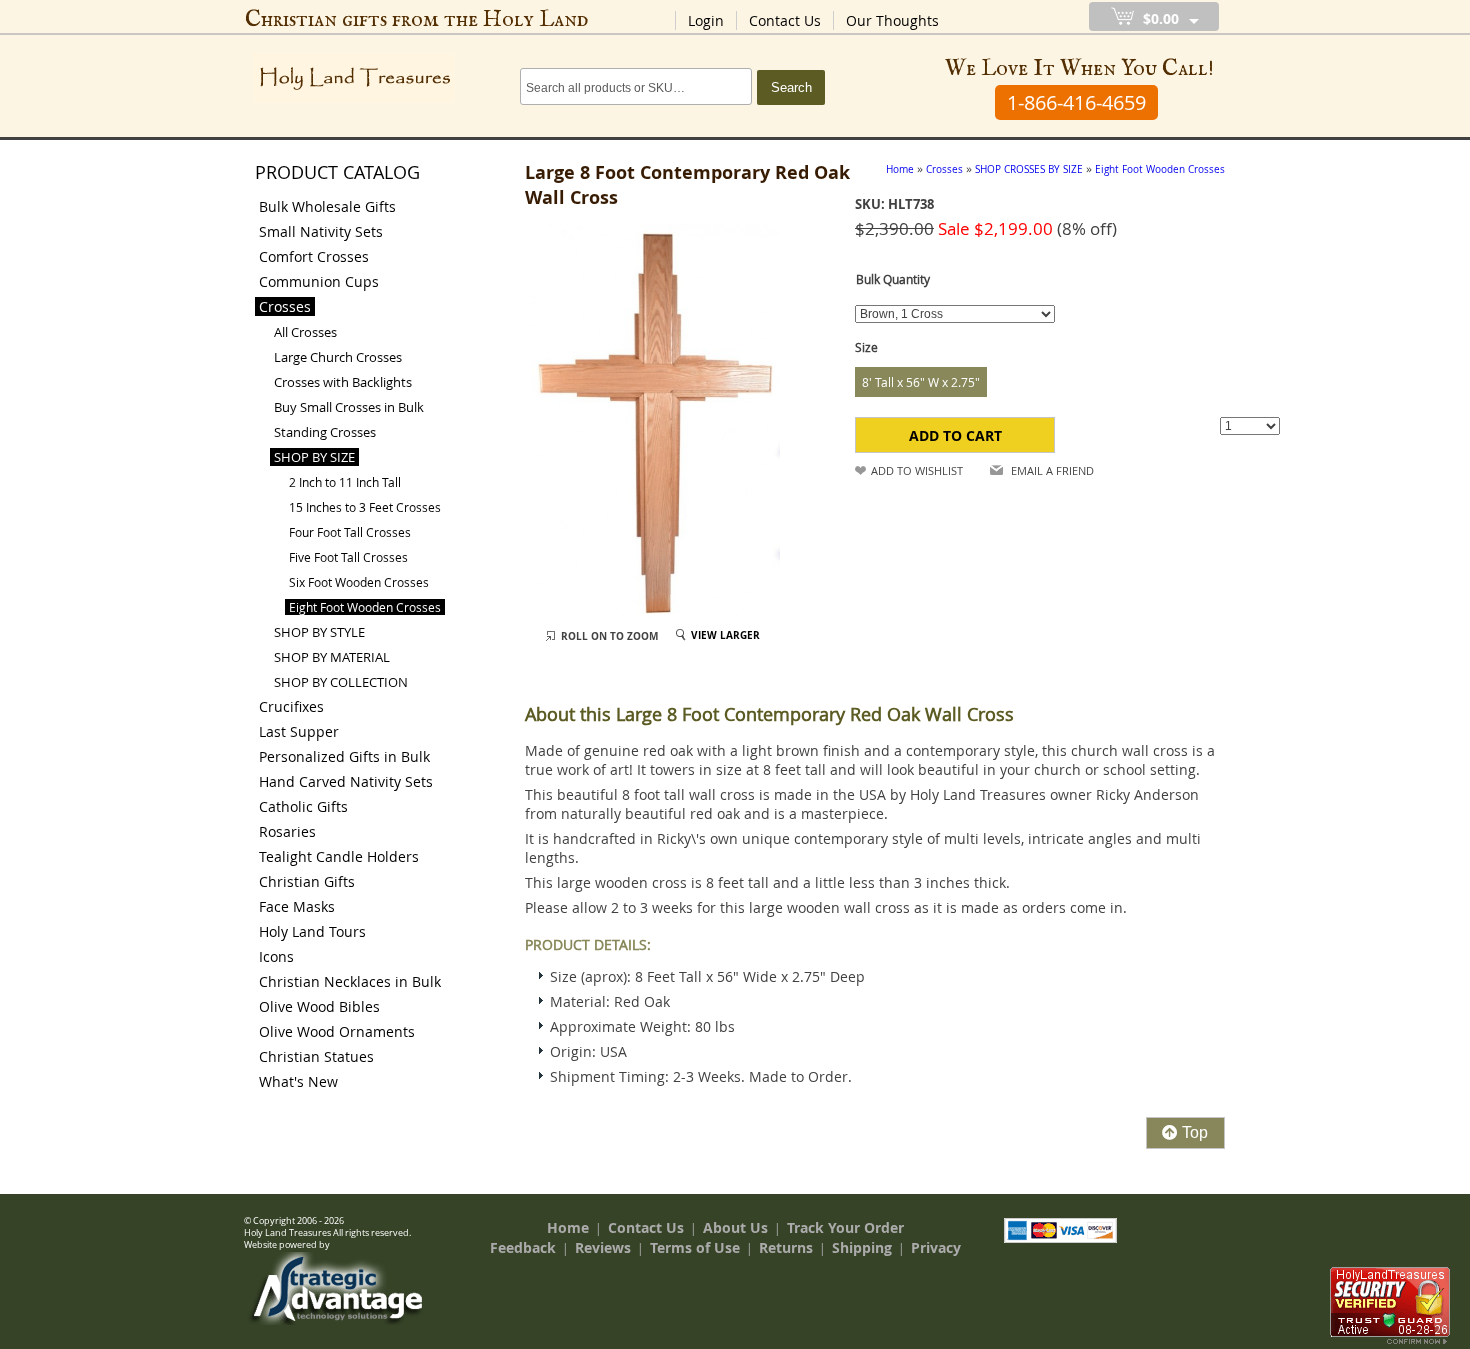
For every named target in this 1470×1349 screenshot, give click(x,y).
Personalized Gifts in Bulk (344, 756)
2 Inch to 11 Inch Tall (345, 482)
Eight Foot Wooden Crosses (365, 607)
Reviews (603, 1247)
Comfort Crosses (314, 256)
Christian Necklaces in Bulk (350, 981)
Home (568, 1227)
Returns (786, 1247)
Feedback (523, 1247)
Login (706, 20)
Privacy (936, 1247)
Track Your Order (845, 1227)
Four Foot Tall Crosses (350, 532)
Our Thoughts (892, 20)
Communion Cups (319, 281)
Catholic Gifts (303, 806)
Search (791, 87)
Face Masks (297, 906)
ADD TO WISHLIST (917, 470)
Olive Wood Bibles (319, 1006)
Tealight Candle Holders (339, 856)
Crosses (285, 306)
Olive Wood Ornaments (337, 1031)
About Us (735, 1227)
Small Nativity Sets (321, 231)
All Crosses (305, 332)
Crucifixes (291, 706)
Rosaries (287, 831)
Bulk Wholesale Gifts (327, 206)
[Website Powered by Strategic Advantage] (336, 1320)
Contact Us (785, 20)
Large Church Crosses (338, 357)
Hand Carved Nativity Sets (346, 781)
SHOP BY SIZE (314, 457)
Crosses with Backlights (343, 382)
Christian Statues (316, 1056)
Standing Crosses (325, 432)
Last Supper (299, 731)
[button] (955, 435)
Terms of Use (695, 1247)
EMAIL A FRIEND (1052, 470)
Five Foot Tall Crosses (348, 557)
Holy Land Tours (312, 931)
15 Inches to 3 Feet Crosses (365, 507)
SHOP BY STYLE (319, 632)
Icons (276, 956)
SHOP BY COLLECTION (341, 682)
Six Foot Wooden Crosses (359, 582)
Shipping (862, 1247)
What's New (298, 1081)
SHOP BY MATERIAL (332, 657)
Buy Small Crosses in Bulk (349, 407)
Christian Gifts (307, 881)
